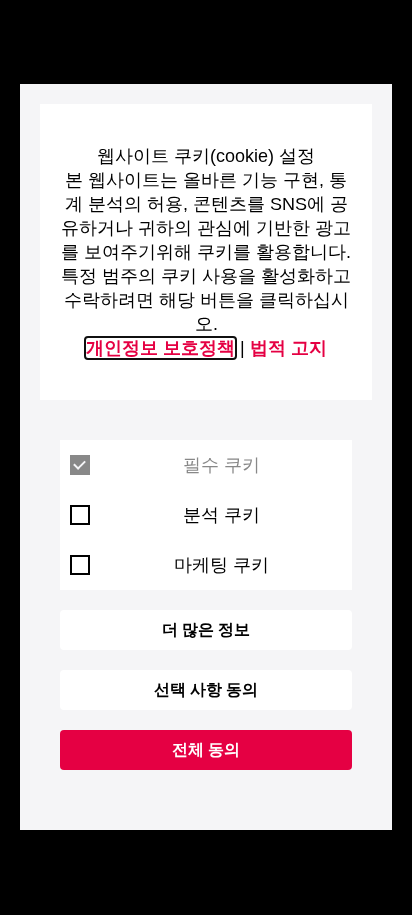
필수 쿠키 (221, 465)
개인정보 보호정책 (160, 348)
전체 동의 (206, 749)
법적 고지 (288, 348)
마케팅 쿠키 (221, 565)
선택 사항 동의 (206, 689)
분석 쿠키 (221, 515)
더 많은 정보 (206, 629)
